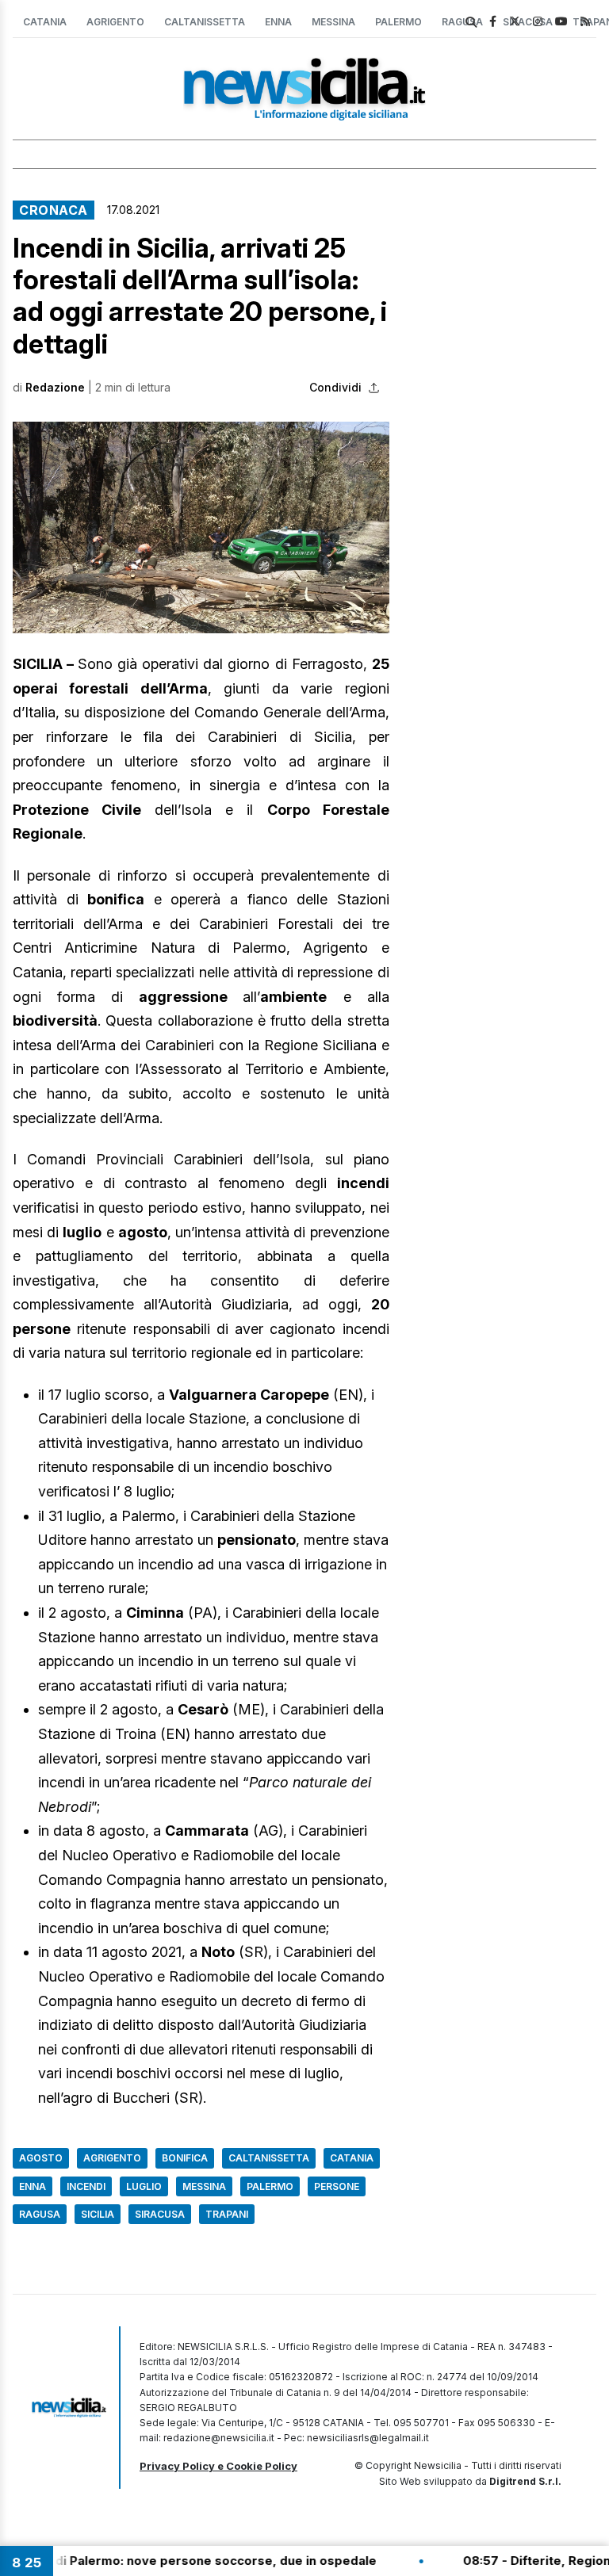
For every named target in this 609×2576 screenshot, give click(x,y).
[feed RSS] (585, 21)
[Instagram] (538, 21)
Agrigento (115, 22)
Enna (278, 22)
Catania (45, 22)
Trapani (227, 2214)
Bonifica (185, 2158)
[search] (471, 22)
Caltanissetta (205, 22)
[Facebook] (493, 21)
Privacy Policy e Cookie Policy (218, 2466)
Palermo (398, 22)
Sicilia (98, 2214)
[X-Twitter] (515, 21)
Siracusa (160, 2214)
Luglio (144, 2186)
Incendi (86, 2186)
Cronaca (54, 210)
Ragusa (40, 2214)
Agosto (41, 2158)
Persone (337, 2186)
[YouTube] (561, 21)
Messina (333, 22)
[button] (201, 527)
